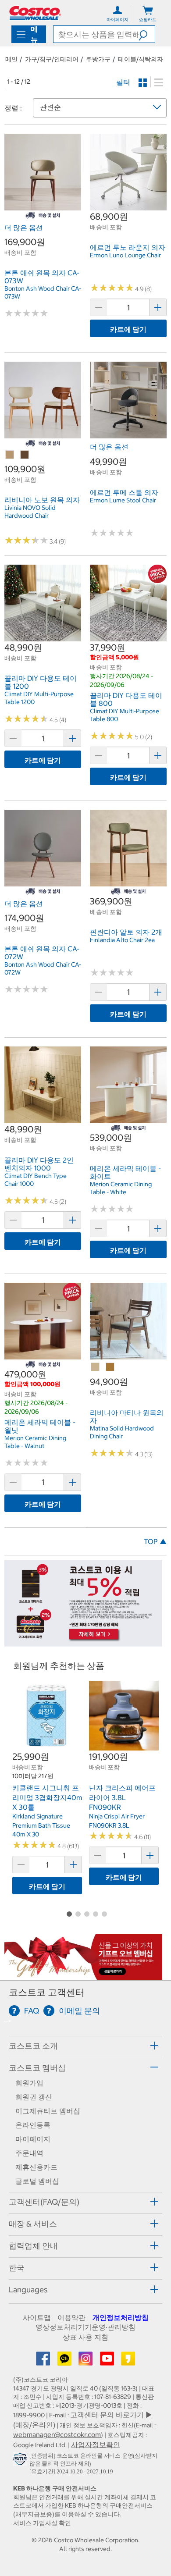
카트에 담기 (128, 329)
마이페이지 (33, 2139)
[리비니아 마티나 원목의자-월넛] (110, 1367)
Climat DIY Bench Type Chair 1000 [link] (36, 1180)
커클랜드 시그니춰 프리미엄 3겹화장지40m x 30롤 (47, 1797)
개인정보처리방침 (121, 2317)
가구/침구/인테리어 (52, 59)
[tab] (85, 2046)
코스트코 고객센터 (47, 1992)
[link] (43, 206)
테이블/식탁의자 (141, 59)
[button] (147, 34)
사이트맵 (37, 2317)
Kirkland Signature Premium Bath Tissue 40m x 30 (41, 1825)
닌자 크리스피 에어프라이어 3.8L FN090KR (122, 1797)
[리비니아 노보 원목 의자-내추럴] (10, 455)
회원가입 (29, 2083)
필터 (123, 82)
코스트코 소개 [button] (33, 2046)
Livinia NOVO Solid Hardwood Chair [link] (30, 512)
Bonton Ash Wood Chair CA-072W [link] (43, 968)
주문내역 (29, 2153)
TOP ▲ (155, 1541)
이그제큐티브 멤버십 (48, 2111)
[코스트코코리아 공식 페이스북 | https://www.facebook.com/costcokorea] (44, 2361)
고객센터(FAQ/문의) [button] (44, 2202)
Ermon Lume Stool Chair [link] (123, 500)
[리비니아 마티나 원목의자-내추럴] (96, 1367)
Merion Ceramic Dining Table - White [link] (121, 1188)
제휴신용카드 (36, 2167)
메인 (11, 59)
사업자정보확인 (96, 2444)
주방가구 (98, 59)
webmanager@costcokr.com (57, 2434)
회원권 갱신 (34, 2097)
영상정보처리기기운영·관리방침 (85, 2327)
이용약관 (71, 2317)
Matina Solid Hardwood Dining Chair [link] (122, 1432)
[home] (35, 13)
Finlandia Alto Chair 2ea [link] (122, 940)
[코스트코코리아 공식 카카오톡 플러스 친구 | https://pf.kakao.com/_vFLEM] (65, 2361)
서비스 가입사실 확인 (42, 2523)
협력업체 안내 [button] (33, 2246)
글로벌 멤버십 (37, 2181)
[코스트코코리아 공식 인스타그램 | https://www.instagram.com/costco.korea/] (86, 2361)
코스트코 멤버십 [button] (37, 2068)
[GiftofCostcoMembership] (83, 1975)
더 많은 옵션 (24, 228)
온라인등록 (33, 2125)
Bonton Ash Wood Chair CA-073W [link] (43, 292)
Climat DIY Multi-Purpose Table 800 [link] (125, 715)
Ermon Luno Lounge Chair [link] (125, 255)
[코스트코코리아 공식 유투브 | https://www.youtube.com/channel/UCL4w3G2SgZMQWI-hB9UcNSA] (108, 2361)
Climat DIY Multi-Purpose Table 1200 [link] (39, 698)
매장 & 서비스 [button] (33, 2224)
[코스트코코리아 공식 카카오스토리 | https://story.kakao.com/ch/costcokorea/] (128, 2361)
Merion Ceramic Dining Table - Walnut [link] (35, 1442)
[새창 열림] (21, 2461)
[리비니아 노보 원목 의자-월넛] (25, 455)
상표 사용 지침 (85, 2337)
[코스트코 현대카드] (83, 1642)
